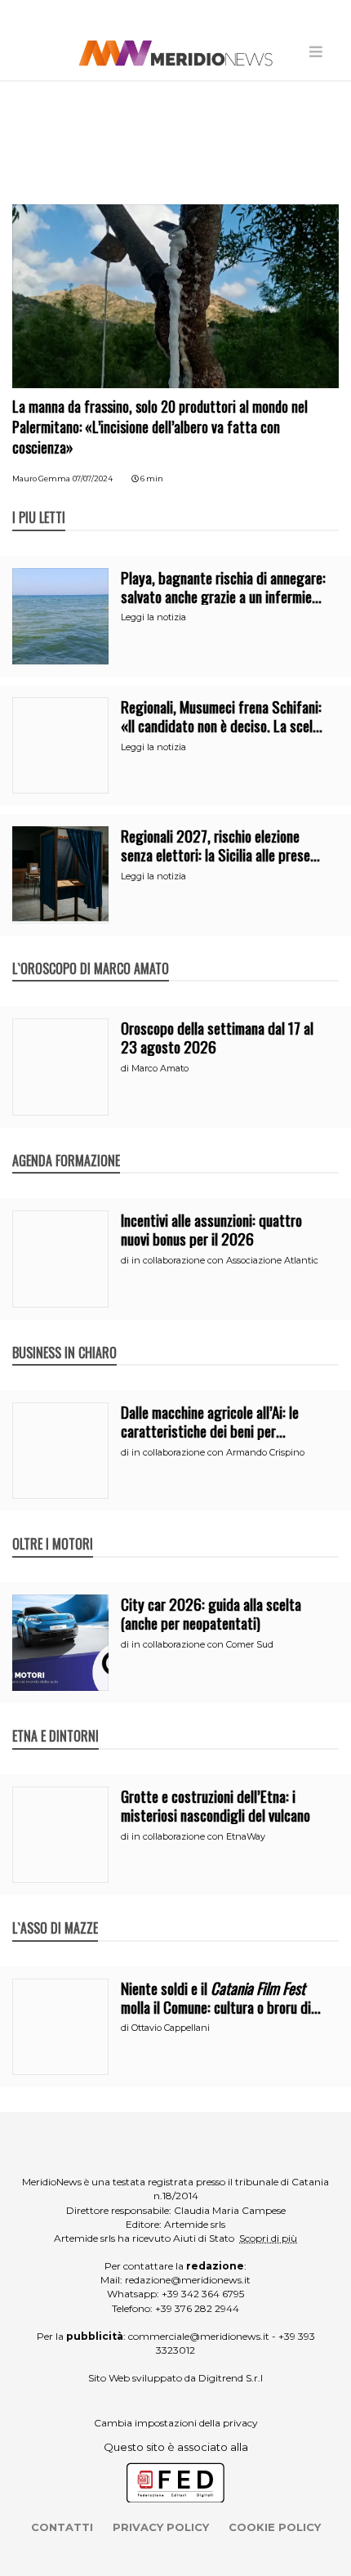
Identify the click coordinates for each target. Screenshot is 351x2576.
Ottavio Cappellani (171, 2028)
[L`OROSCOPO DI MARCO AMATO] (91, 951)
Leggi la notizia (153, 617)
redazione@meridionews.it (188, 2280)
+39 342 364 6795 (203, 2294)
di (126, 1068)
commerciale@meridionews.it (199, 2336)
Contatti (62, 2527)
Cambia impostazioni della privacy (176, 2423)
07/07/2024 (93, 479)
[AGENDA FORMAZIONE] (66, 1143)
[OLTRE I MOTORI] (53, 1527)
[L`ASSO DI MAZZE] (55, 1911)
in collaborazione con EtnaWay (198, 1836)
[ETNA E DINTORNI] (56, 1719)
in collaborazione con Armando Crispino (218, 1452)
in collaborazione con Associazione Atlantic (225, 1260)
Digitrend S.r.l (231, 2378)
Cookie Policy (275, 2527)
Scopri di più (268, 2238)
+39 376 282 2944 (197, 2308)
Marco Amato (160, 1068)
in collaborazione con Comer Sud (202, 1644)
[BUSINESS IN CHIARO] (64, 1335)
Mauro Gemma (41, 479)
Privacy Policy (161, 2527)
